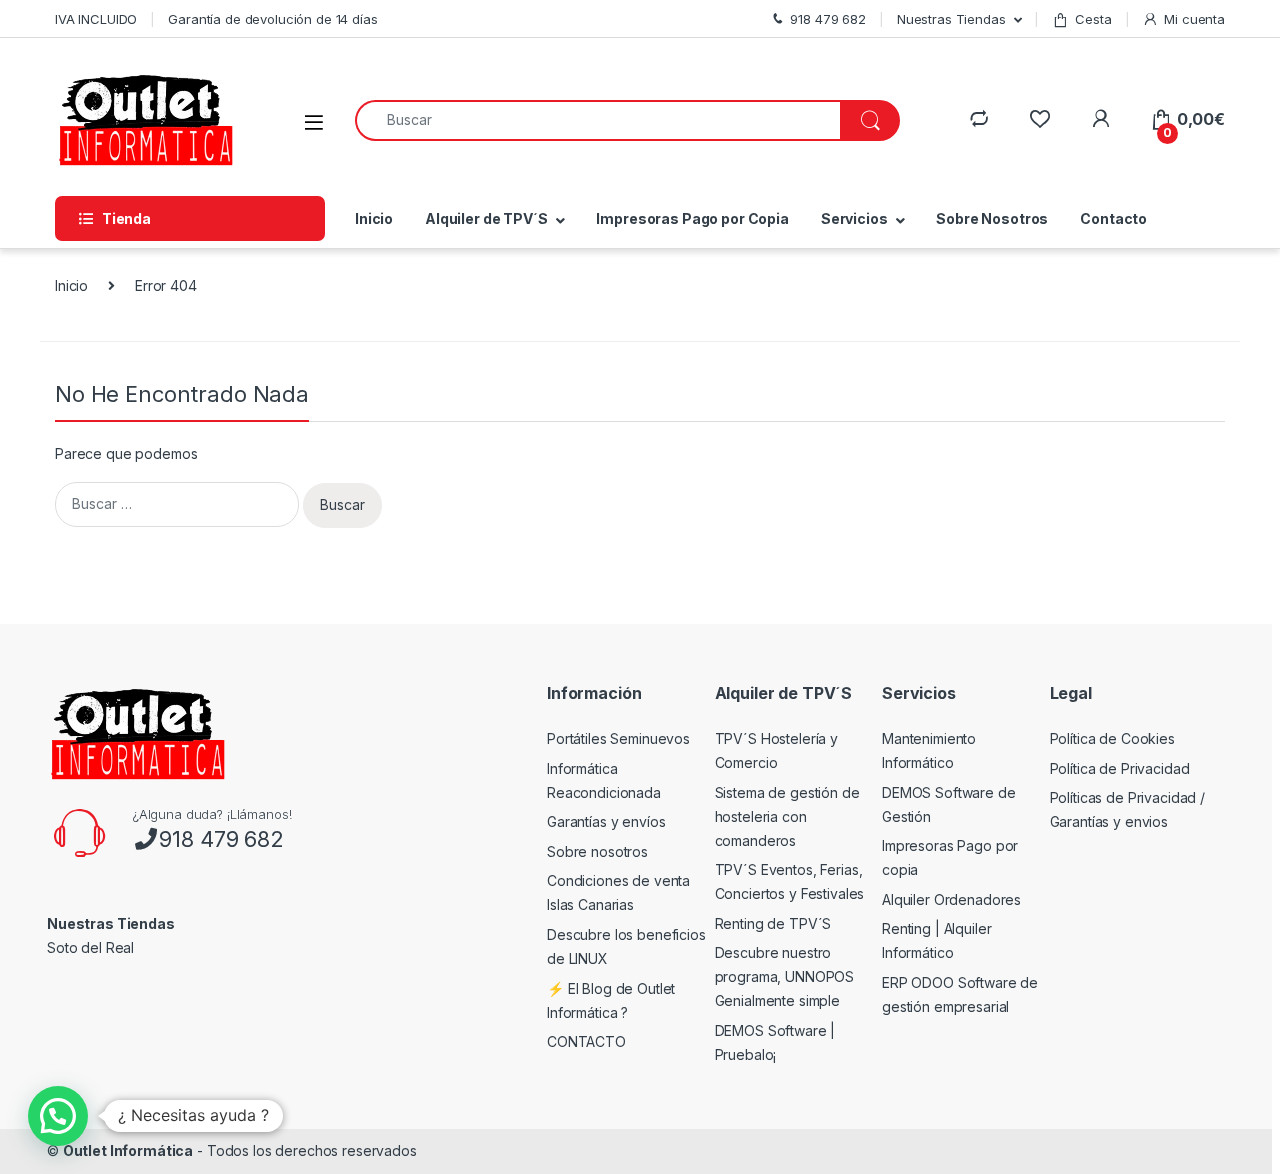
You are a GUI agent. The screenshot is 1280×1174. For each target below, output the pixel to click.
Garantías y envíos (606, 821)
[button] (58, 1116)
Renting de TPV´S (773, 923)
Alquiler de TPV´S (486, 218)
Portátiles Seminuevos (618, 738)
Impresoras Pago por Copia (692, 218)
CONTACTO (586, 1041)
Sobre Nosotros (992, 218)
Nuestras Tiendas (951, 19)
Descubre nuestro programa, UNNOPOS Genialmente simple (785, 976)
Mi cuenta (1194, 19)
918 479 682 (221, 839)
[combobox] (598, 120)
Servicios (854, 218)
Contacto (1113, 218)
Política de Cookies (1112, 738)
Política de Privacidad (1120, 768)
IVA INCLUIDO (96, 19)
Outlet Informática (128, 1150)
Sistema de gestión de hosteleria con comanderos (787, 816)
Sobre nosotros (597, 851)
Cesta (1093, 19)
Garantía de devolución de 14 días (272, 19)
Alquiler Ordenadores (951, 899)
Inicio (374, 218)
